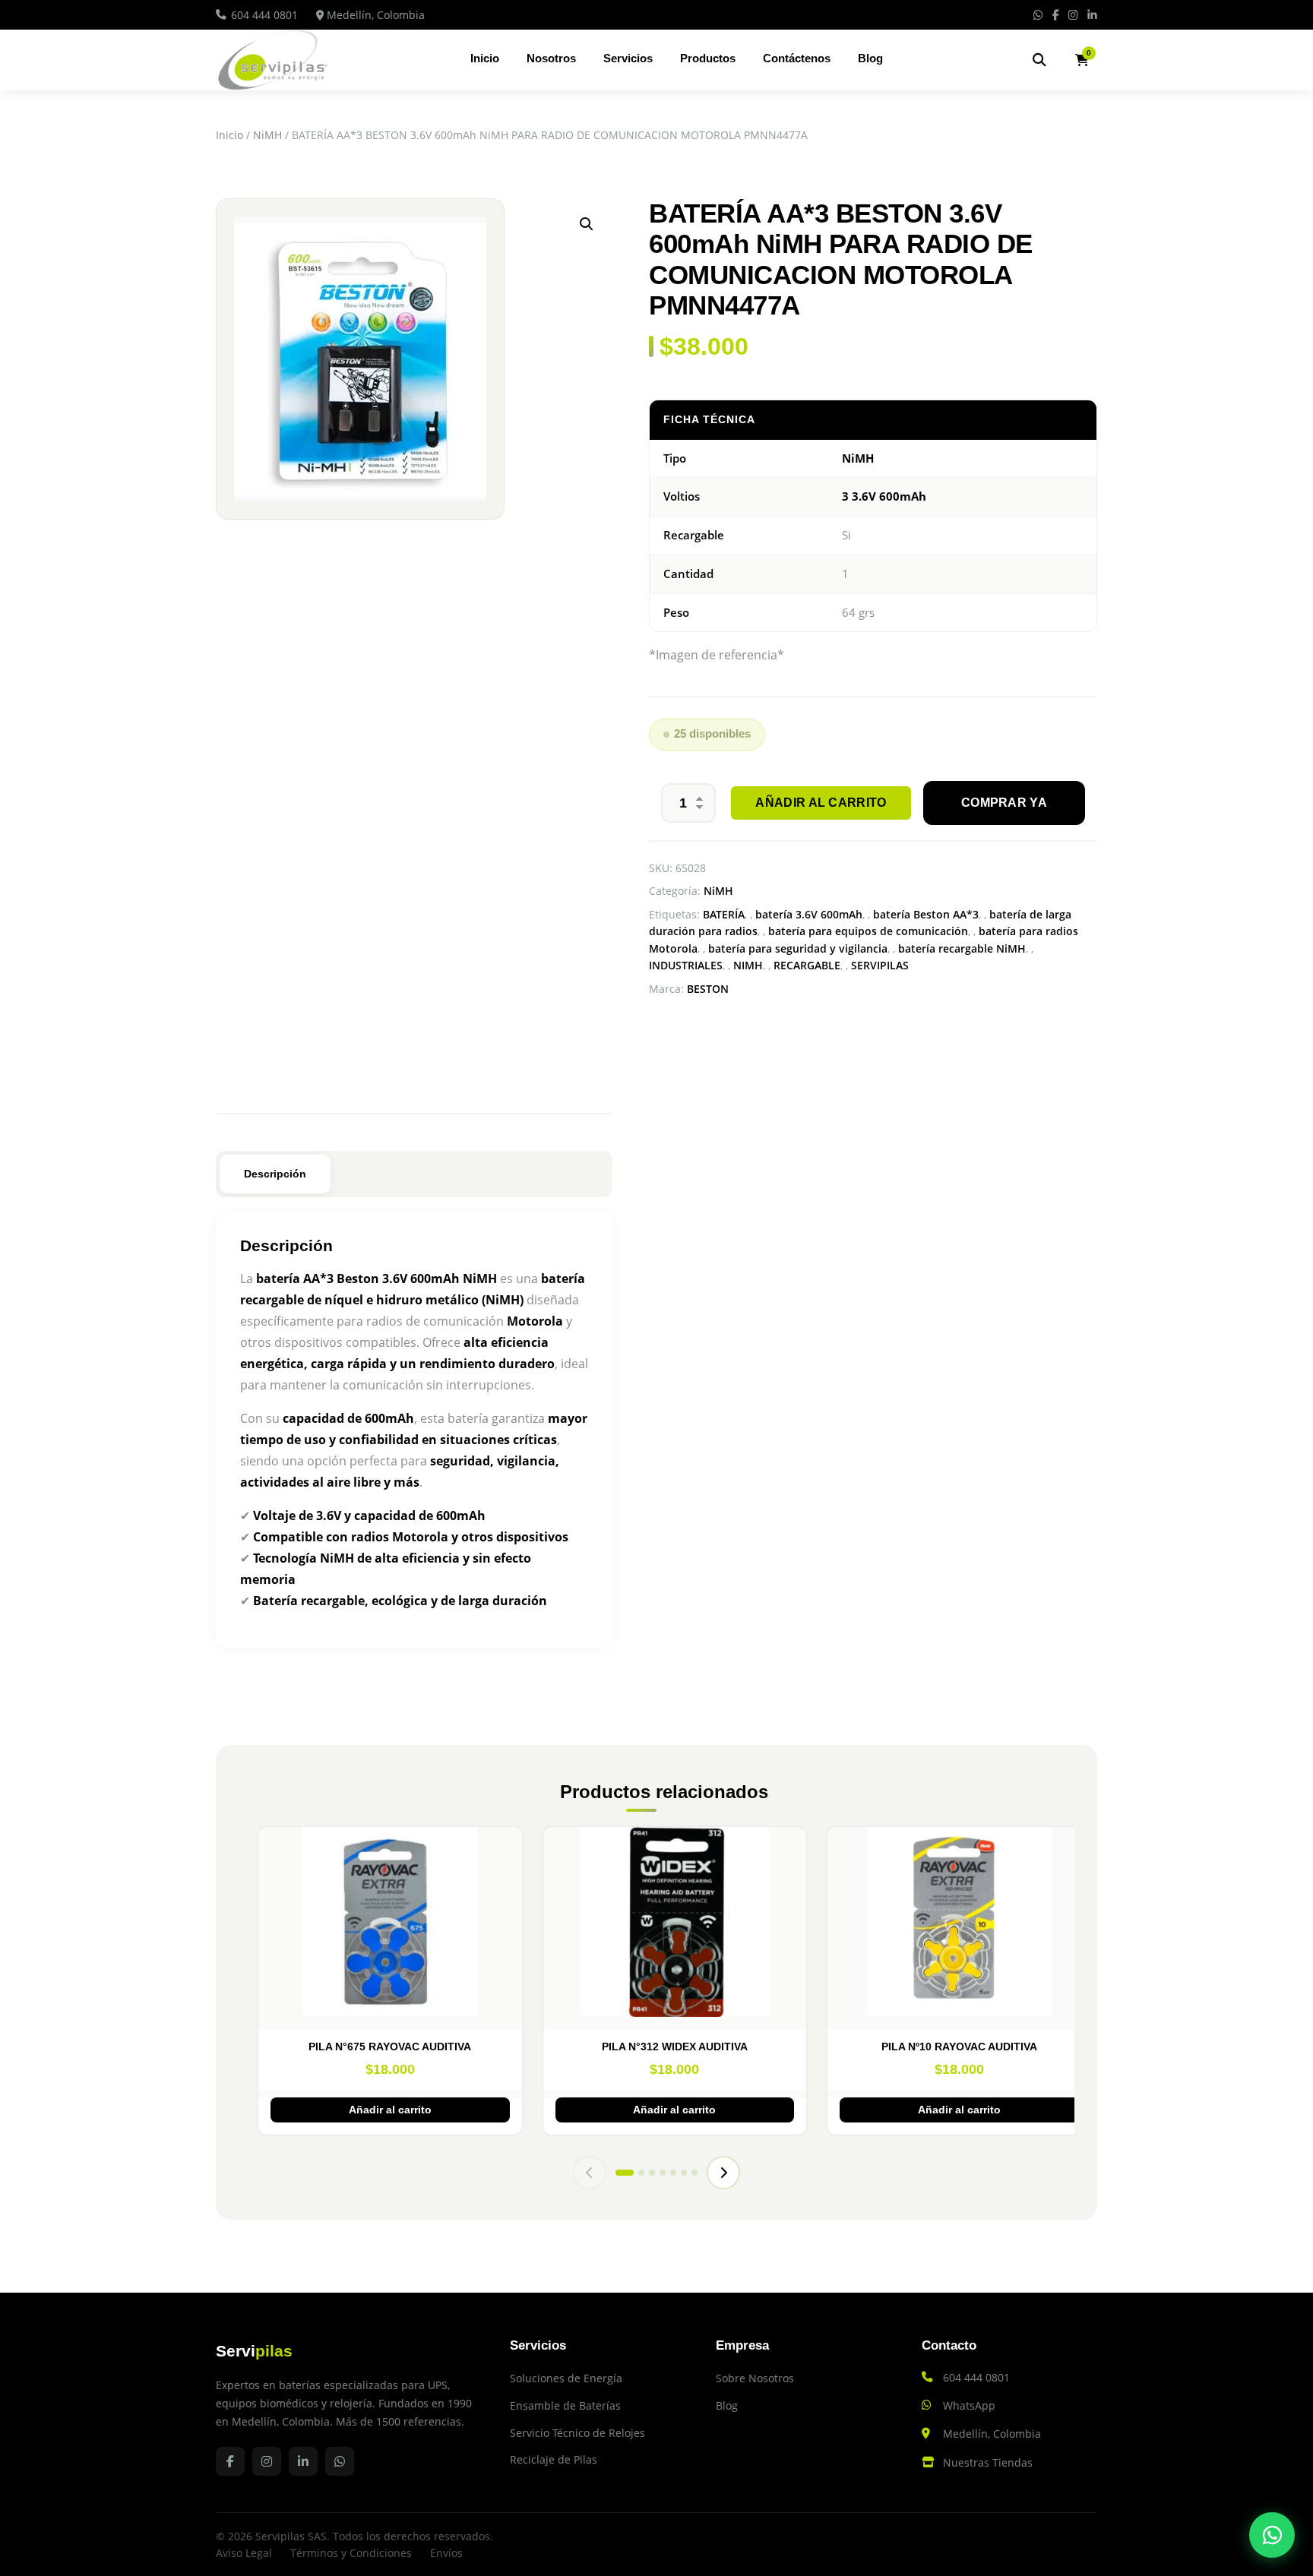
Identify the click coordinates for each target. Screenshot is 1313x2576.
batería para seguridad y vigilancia (798, 948)
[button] (587, 224)
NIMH (748, 965)
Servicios (628, 58)
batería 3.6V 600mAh (809, 914)
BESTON (708, 989)
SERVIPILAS (880, 965)
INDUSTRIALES (686, 965)
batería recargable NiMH (962, 948)
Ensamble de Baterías (565, 2405)
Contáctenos (797, 58)
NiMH (267, 135)
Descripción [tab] (275, 1174)
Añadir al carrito (821, 803)
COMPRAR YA (1004, 803)
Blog (870, 58)
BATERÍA (724, 914)
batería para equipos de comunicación (868, 931)
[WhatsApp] (1272, 2535)
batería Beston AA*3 (926, 914)
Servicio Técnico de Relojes (577, 2433)
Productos (708, 58)
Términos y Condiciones (351, 2553)
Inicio (485, 58)
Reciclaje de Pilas (554, 2459)
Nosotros (551, 58)
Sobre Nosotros (755, 2378)
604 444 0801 (264, 15)
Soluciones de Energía (566, 2378)
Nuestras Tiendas (988, 2462)
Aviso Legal (244, 2553)
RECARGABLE (807, 965)
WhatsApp (969, 2405)
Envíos (446, 2553)
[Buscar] (1039, 60)
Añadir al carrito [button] (390, 2110)
